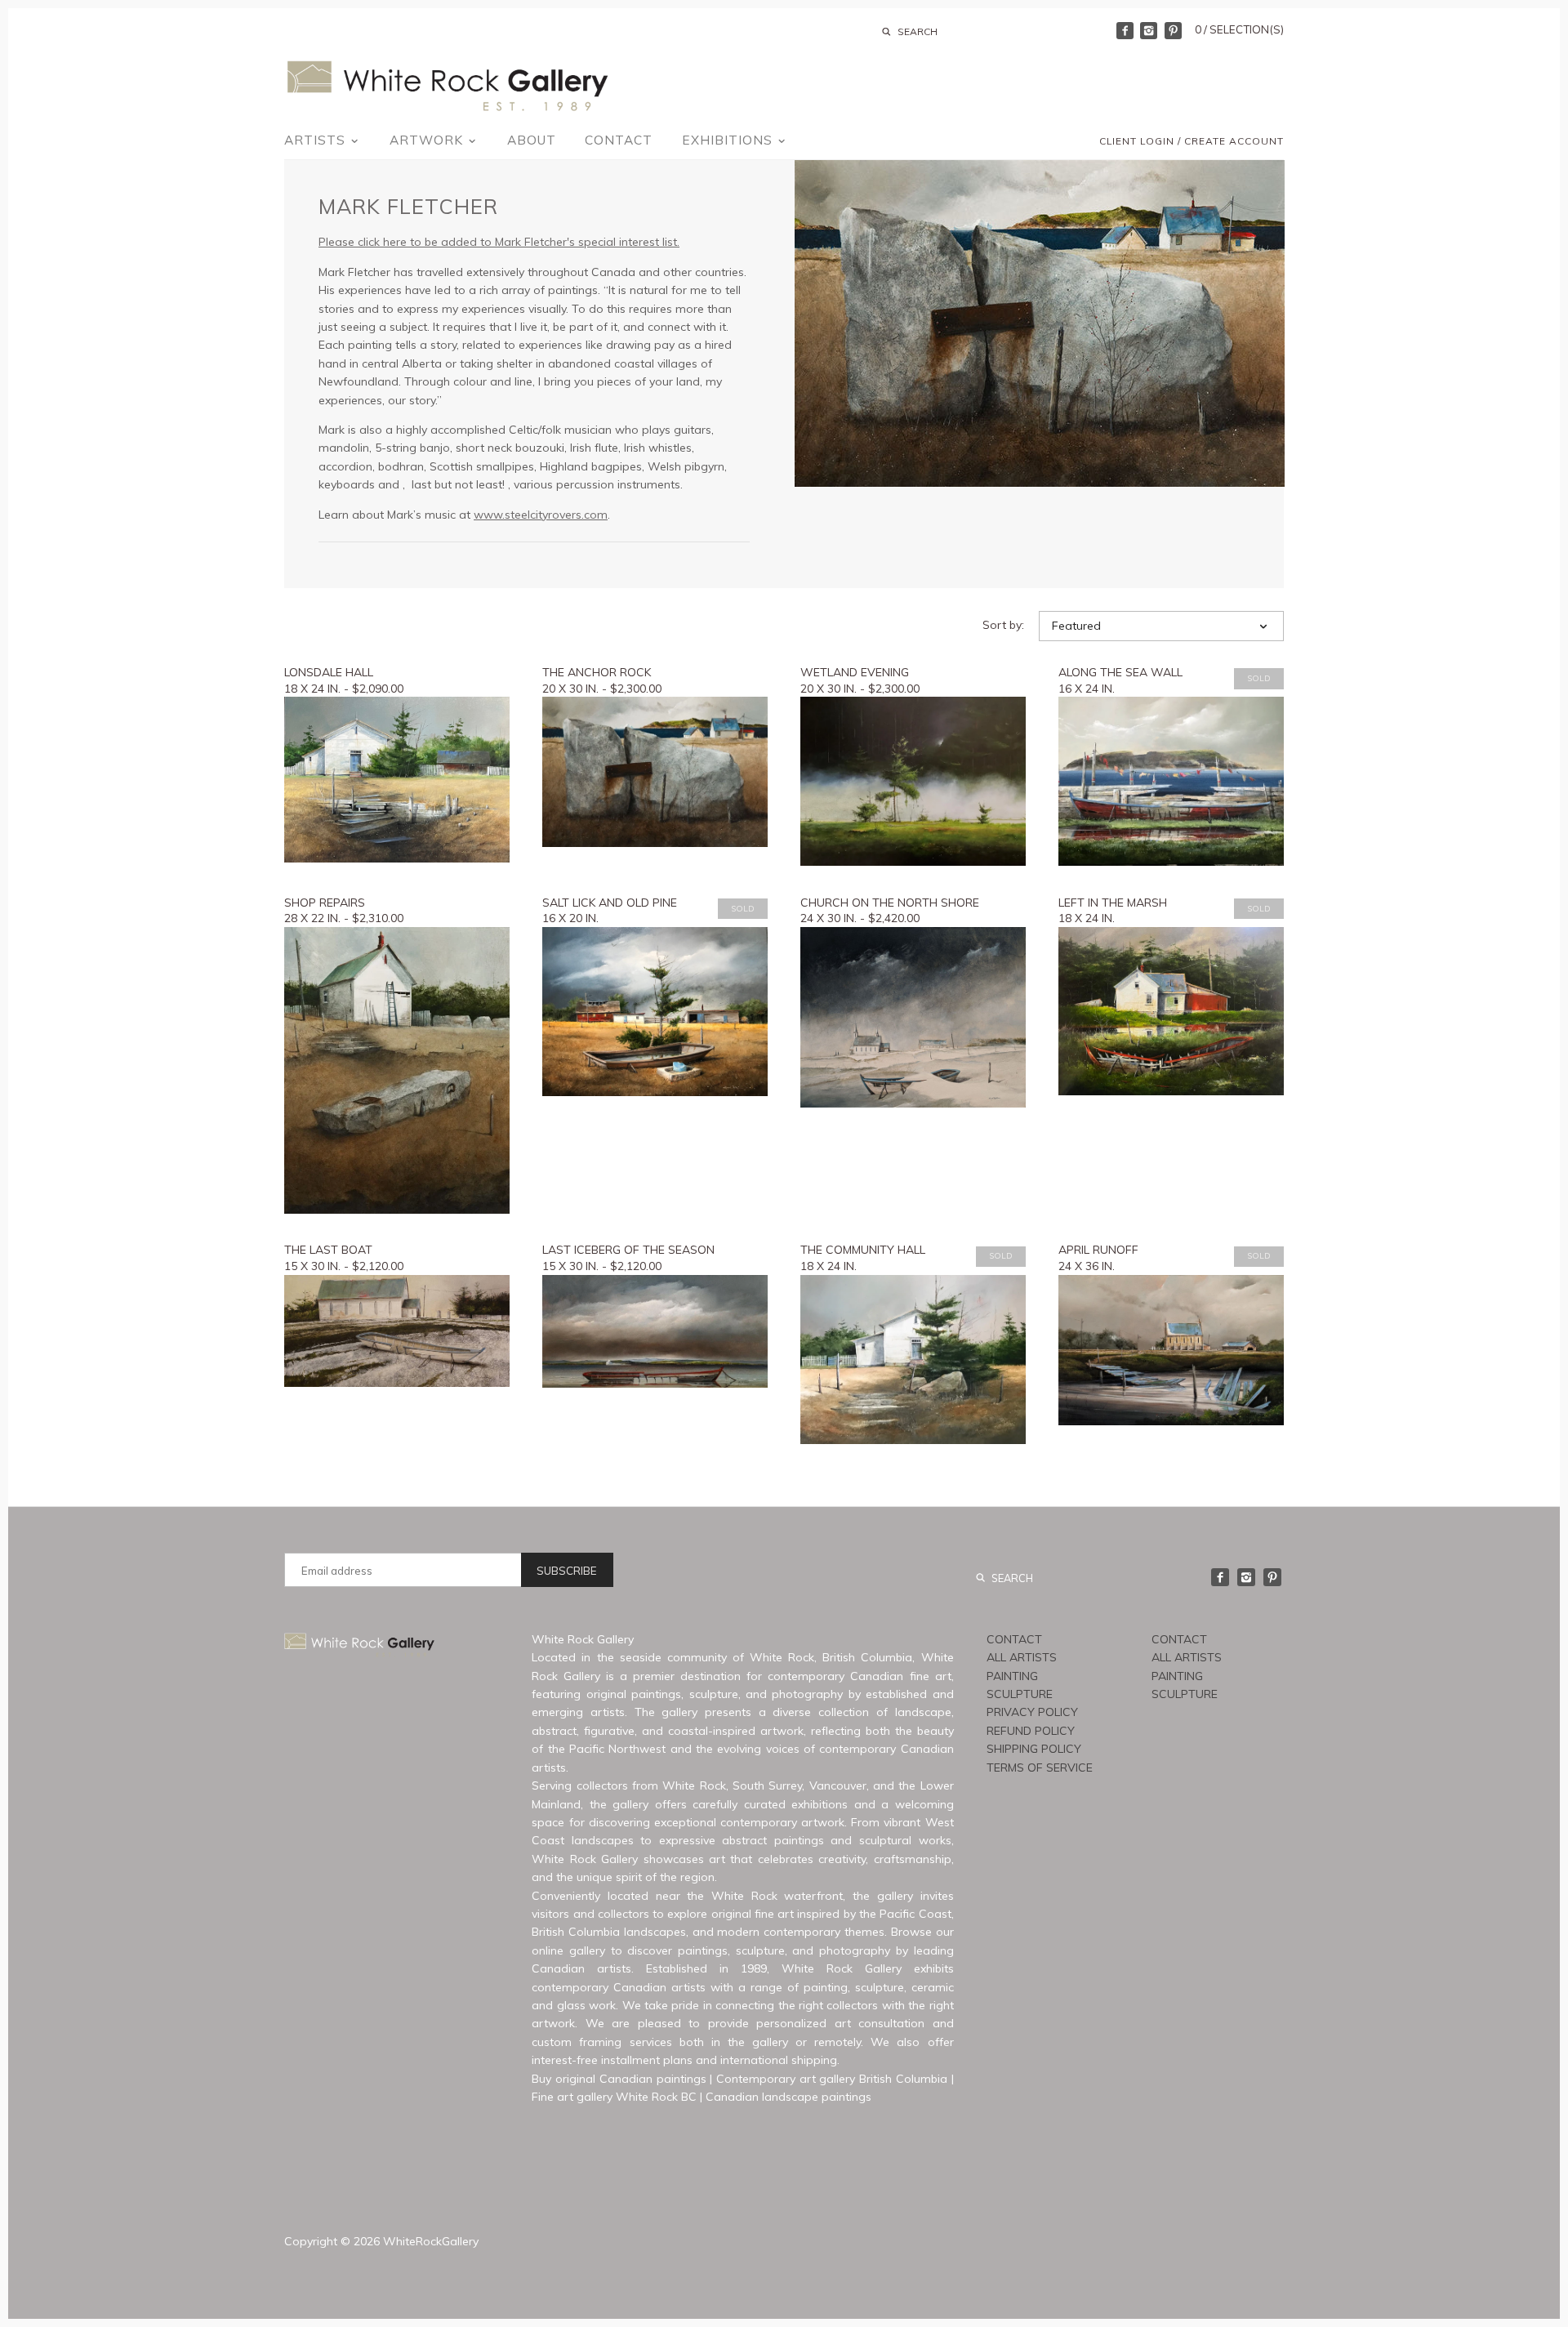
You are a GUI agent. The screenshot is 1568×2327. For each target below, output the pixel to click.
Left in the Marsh (1113, 903)
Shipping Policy (1034, 1749)
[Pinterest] (1173, 31)
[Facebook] (1125, 31)
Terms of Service (1040, 1768)
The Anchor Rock (597, 672)
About (532, 140)
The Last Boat (328, 1250)
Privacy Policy (1032, 1712)
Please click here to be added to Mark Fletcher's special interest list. (499, 242)
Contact (619, 140)
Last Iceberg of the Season (628, 1250)
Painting (1012, 1676)
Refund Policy (1031, 1731)
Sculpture (1020, 1694)
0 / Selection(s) (1239, 29)
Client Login (1137, 141)
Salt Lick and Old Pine (610, 903)
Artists (317, 140)
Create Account (1234, 141)
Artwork (428, 140)
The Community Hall (863, 1250)
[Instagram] (1149, 31)
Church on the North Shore (890, 903)
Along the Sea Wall (1120, 672)
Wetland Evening (855, 672)
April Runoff (1098, 1250)
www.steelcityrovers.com (541, 515)
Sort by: (1003, 625)
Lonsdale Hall (329, 672)
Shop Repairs (325, 903)
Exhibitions (729, 140)
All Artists (1022, 1657)
